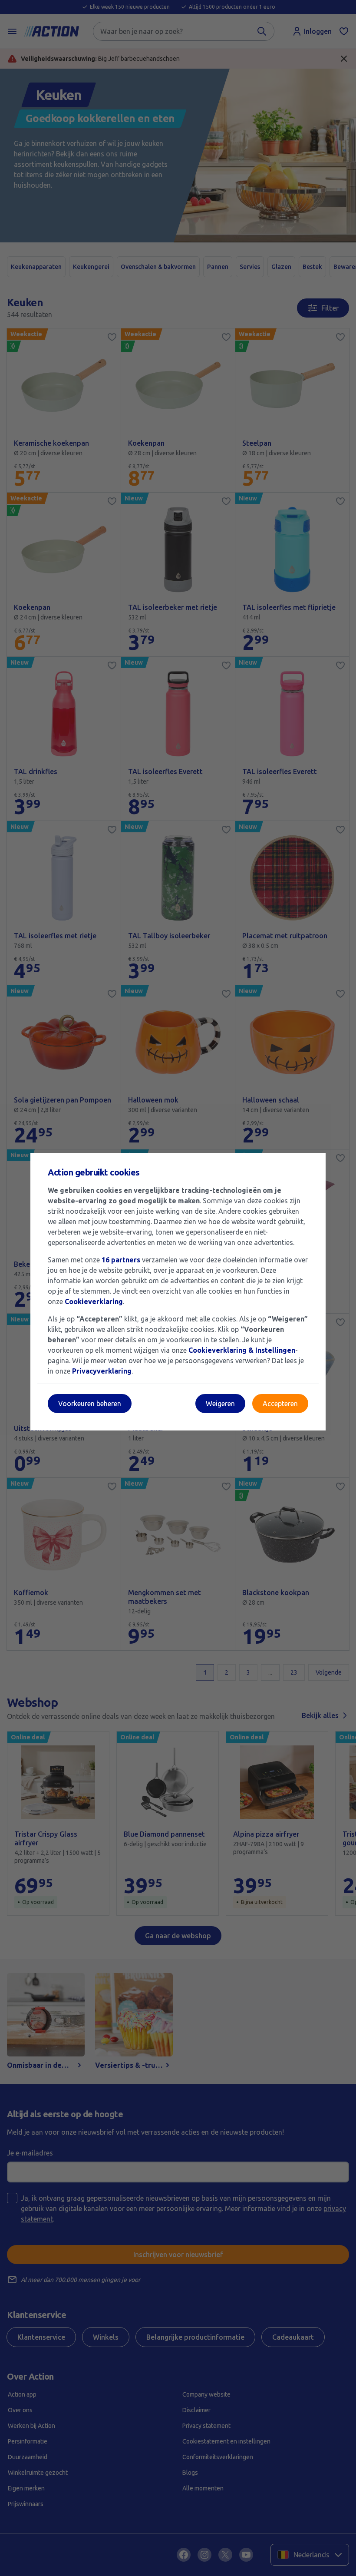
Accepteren (280, 1404)
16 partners (121, 1260)
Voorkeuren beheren (90, 1404)
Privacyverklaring (102, 1371)
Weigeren (220, 1404)
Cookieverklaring (94, 1301)
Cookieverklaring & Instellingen (242, 1350)
